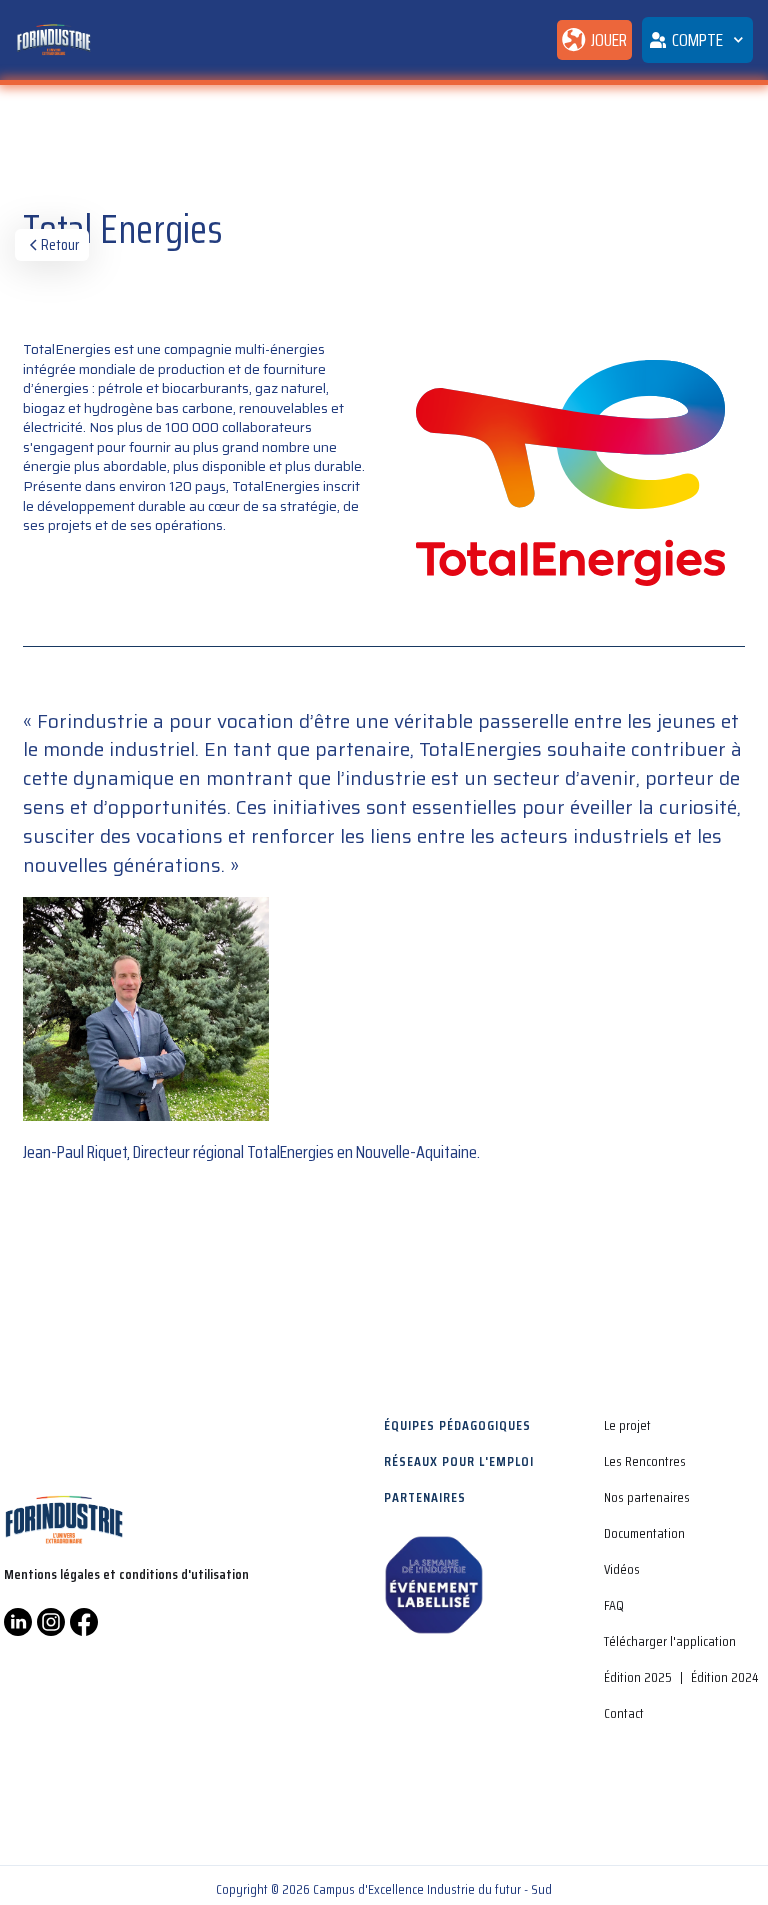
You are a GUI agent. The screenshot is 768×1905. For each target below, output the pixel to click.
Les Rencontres (645, 1461)
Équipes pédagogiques (457, 1425)
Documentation (644, 1533)
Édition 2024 (724, 1677)
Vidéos (622, 1569)
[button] (697, 40)
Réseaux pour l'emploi (459, 1461)
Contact (624, 1713)
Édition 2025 (638, 1677)
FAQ (614, 1605)
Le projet (627, 1425)
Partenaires (425, 1497)
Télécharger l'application (670, 1641)
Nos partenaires (647, 1497)
